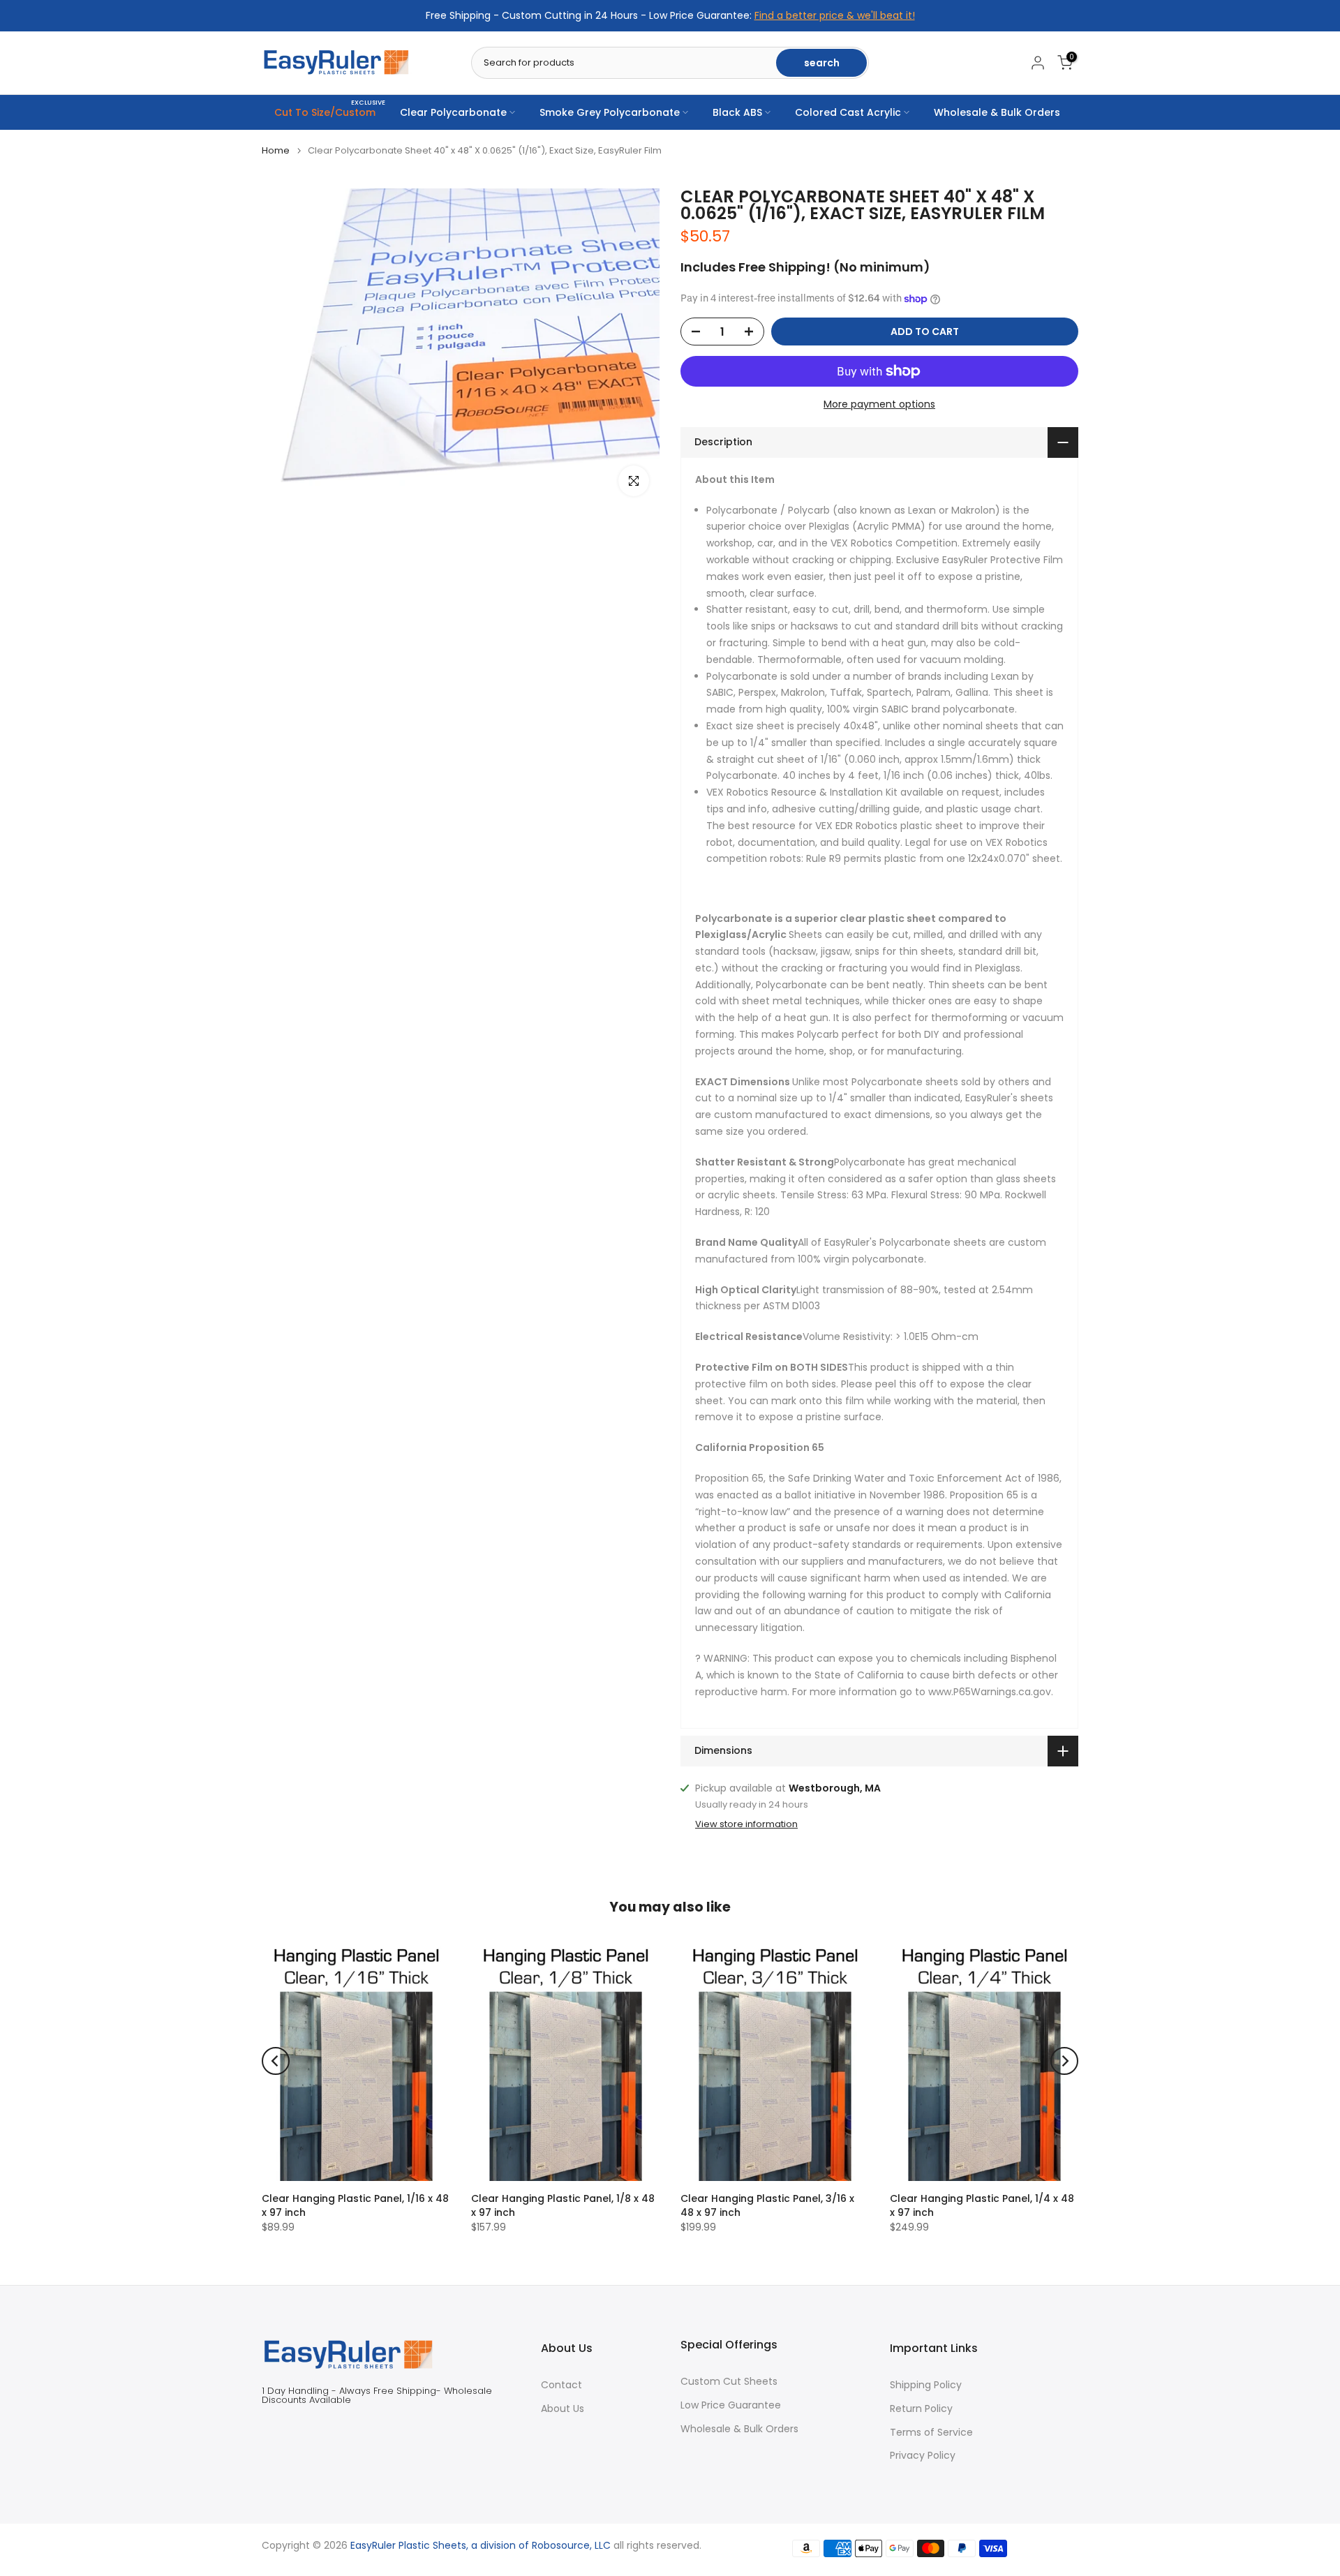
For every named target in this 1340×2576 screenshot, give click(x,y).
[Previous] (276, 2061)
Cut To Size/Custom (330, 112)
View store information (746, 1824)
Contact (561, 2385)
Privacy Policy (923, 2456)
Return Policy (921, 2409)
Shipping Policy (926, 2385)
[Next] (1064, 2061)
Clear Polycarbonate (453, 112)
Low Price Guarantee (731, 2405)
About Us (563, 2409)
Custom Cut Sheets (729, 2382)
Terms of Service (931, 2432)
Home (276, 150)
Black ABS (737, 112)
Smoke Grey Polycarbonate (610, 112)
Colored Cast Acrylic (848, 112)
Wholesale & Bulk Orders (997, 112)
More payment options (879, 404)
